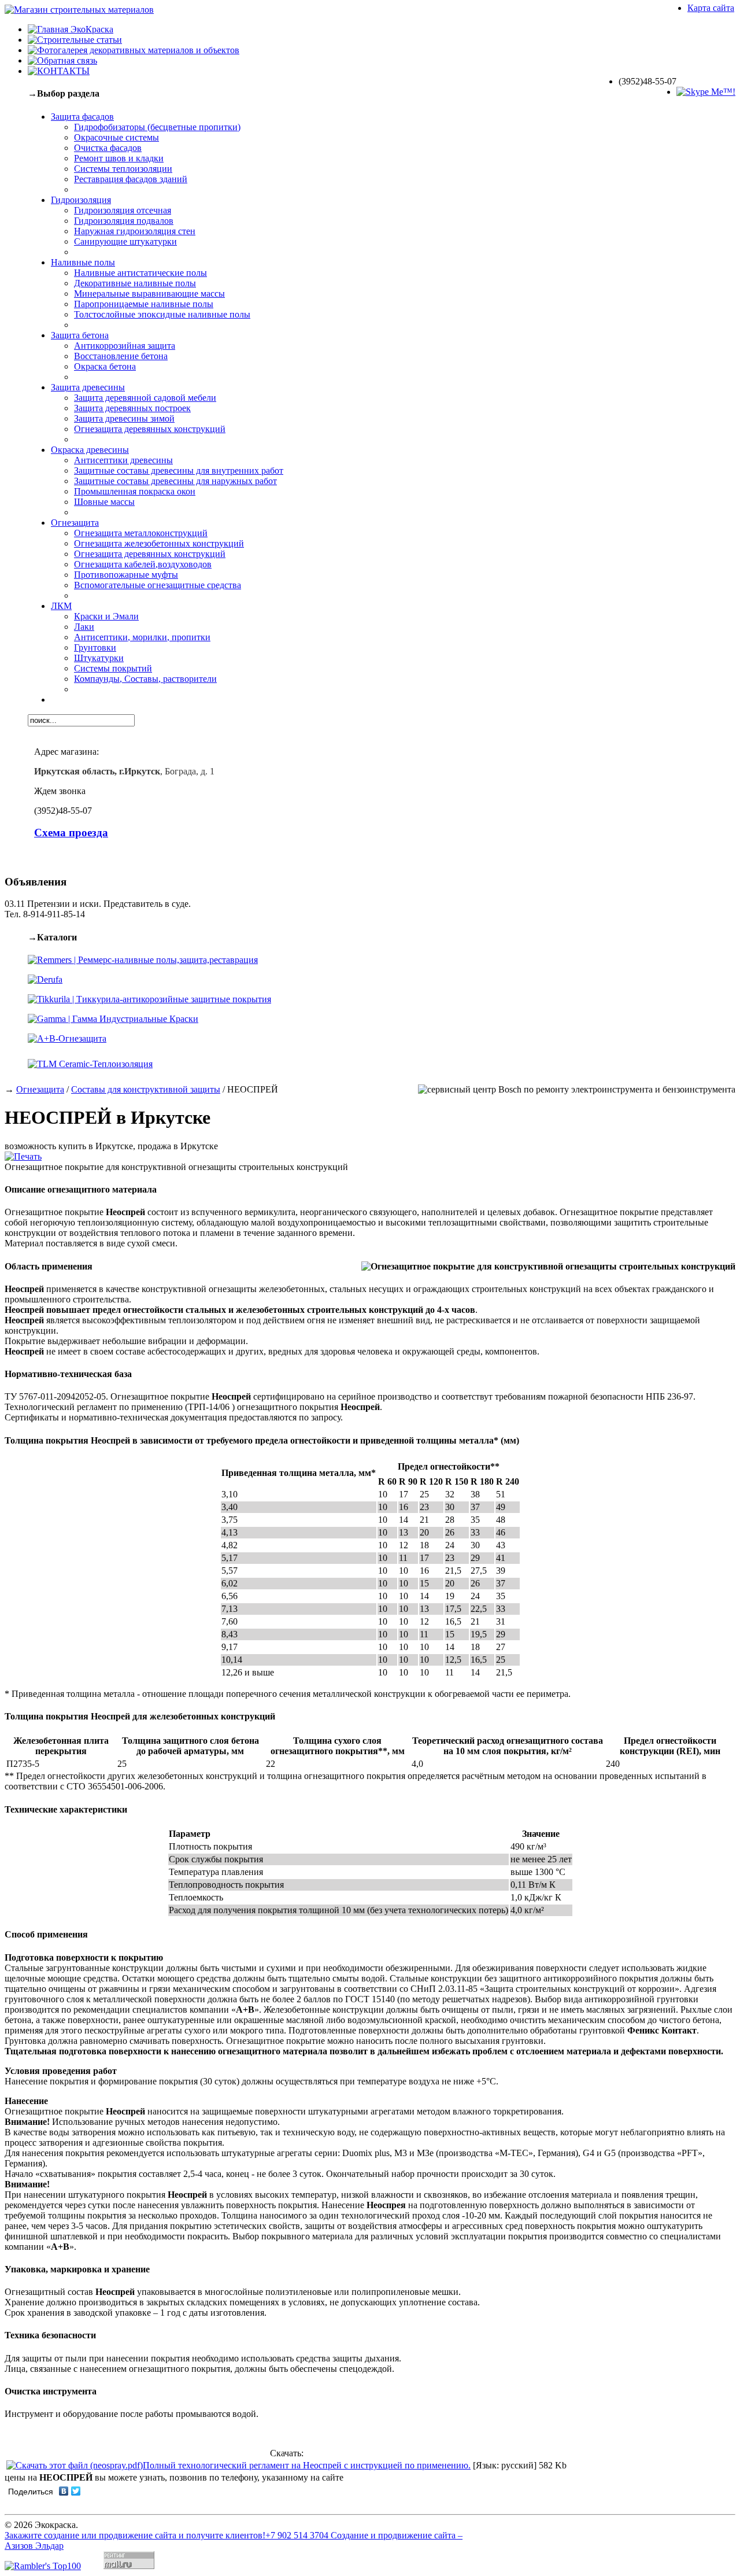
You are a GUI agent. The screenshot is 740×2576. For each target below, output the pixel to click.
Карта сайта (711, 8)
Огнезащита (40, 1089)
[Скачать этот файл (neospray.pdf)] (75, 2465)
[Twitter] (76, 2491)
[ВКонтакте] (64, 2491)
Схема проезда (71, 833)
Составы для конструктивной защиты (146, 1089)
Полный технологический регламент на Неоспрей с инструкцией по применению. (307, 2465)
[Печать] (23, 1156)
